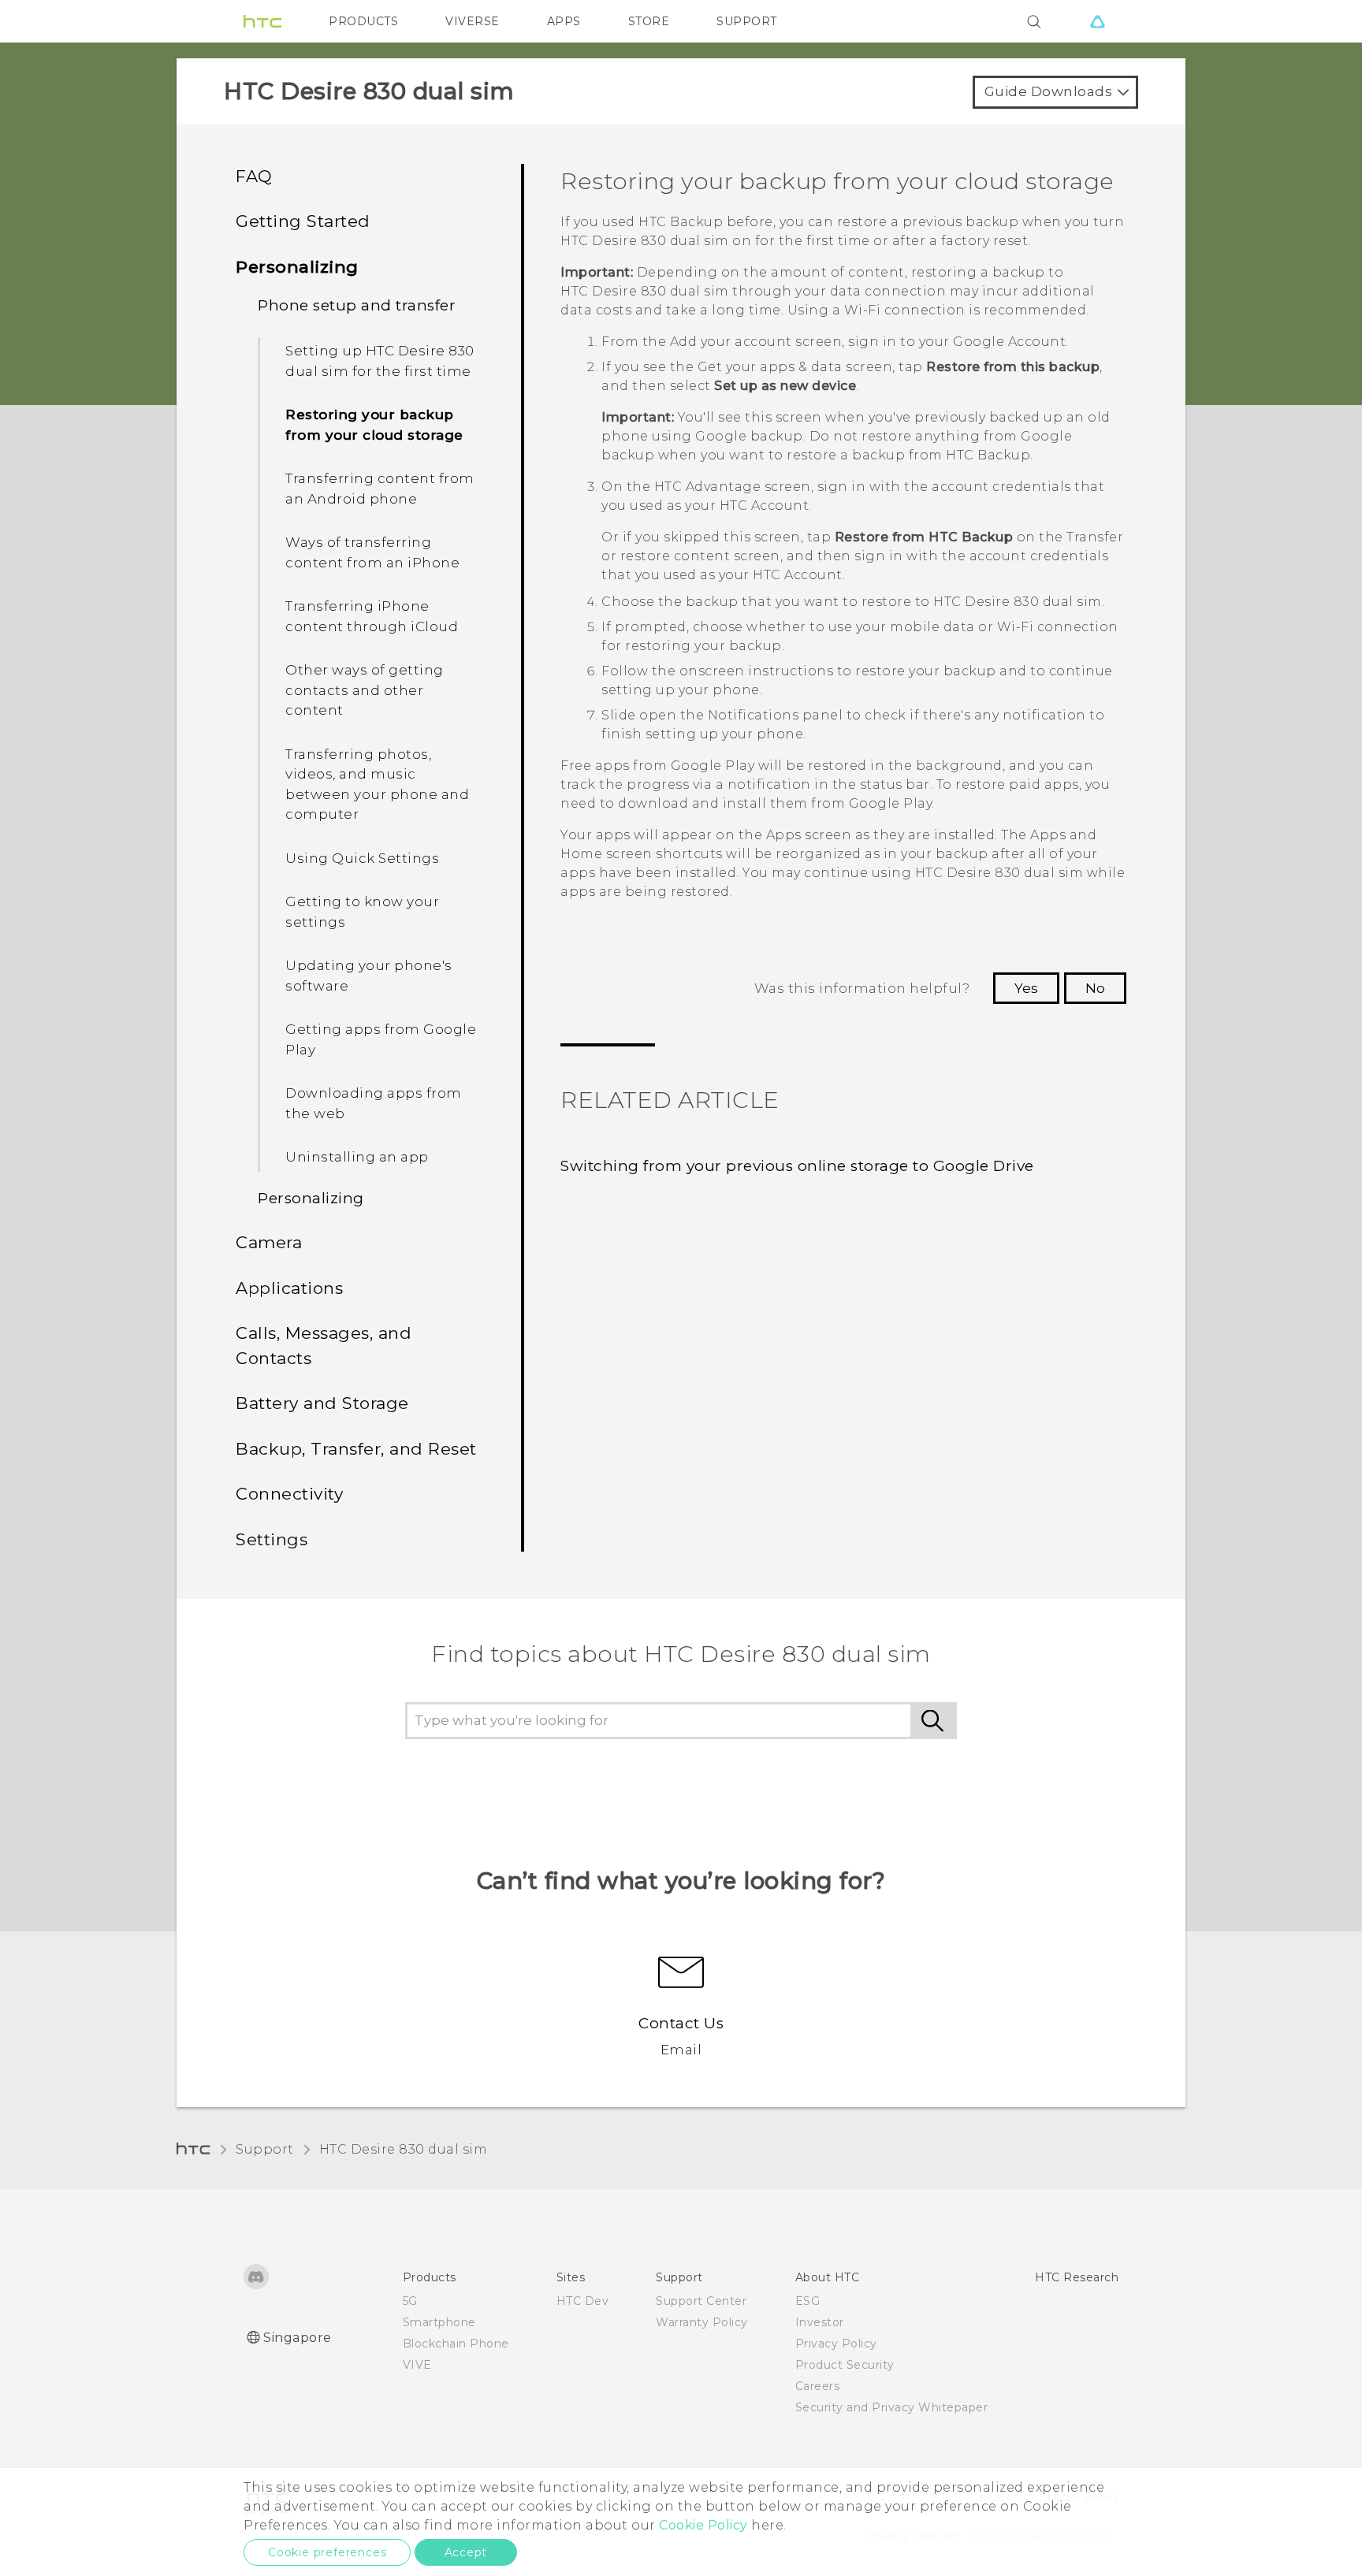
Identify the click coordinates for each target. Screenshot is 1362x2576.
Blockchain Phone (456, 2344)
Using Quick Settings (362, 858)
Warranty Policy (702, 2322)
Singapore (298, 2338)
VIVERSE (473, 21)
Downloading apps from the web (374, 1103)
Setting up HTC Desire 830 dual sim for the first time (380, 361)
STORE (649, 21)
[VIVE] (1097, 21)
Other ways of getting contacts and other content (365, 690)
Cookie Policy (703, 2525)
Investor (820, 2322)
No (1095, 988)
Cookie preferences (327, 2552)
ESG (808, 2301)
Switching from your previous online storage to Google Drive (797, 1166)
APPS (564, 21)
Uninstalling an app (357, 1157)
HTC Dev (583, 2301)
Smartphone (439, 2322)
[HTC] (262, 21)
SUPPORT (747, 21)
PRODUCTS (363, 21)
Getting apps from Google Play (381, 1039)
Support (265, 2149)
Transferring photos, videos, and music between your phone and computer (377, 784)
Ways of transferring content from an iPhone (372, 552)
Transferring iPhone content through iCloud (372, 616)
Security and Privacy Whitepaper (892, 2407)
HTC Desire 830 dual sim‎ (404, 2149)
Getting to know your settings (362, 912)
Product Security (845, 2365)
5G (410, 2301)
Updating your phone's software (369, 976)
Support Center (701, 2301)
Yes (1026, 988)
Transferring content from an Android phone (380, 489)
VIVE (417, 2365)
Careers (818, 2386)
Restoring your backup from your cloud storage (374, 425)
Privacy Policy (836, 2344)
